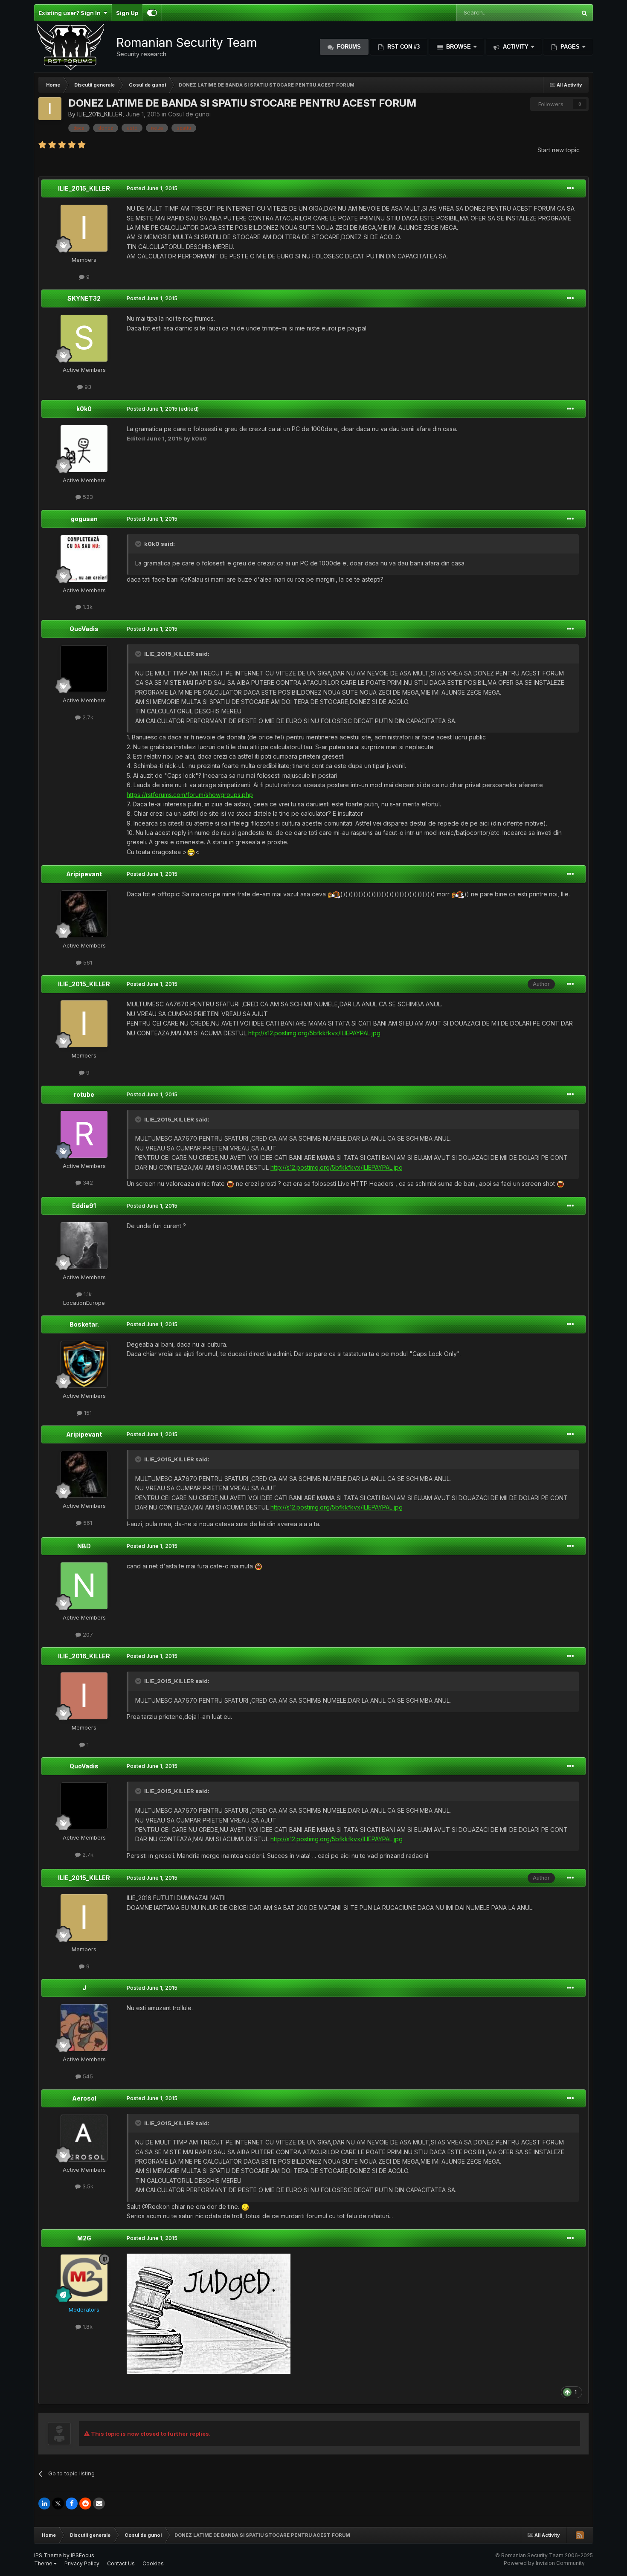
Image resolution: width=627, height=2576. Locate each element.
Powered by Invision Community (544, 2563)
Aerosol (84, 2098)
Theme (44, 2563)
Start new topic (559, 150)
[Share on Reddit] (85, 2504)
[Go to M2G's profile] (84, 2278)
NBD (84, 1546)
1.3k (87, 607)
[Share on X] (58, 2504)
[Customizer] (152, 13)
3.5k (87, 2186)
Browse (459, 47)
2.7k (87, 717)
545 (87, 2076)
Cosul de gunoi (189, 114)
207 (87, 1634)
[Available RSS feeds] (580, 2535)
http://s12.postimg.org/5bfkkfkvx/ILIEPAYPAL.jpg (314, 1033)
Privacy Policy (82, 2563)
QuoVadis (84, 629)
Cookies (153, 2563)
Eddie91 (84, 1206)
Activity (516, 47)
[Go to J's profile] (84, 2028)
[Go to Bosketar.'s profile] (84, 1364)
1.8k (87, 2327)
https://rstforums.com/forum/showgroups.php (190, 795)
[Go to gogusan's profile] (84, 559)
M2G (84, 2238)
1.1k (87, 1294)
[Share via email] (99, 2504)
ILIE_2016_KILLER (84, 1656)
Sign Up (127, 13)
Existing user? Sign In (71, 13)
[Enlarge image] (191, 852)
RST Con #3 (403, 47)
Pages (570, 47)
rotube (84, 1094)
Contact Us (121, 2563)
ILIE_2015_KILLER (100, 114)
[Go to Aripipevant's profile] (84, 914)
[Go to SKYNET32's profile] (84, 338)
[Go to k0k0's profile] (84, 449)
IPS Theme (48, 2555)
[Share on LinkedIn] (44, 2504)
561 (87, 962)
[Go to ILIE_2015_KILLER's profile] (50, 109)
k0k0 (84, 409)
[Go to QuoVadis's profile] (84, 669)
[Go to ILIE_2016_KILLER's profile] (84, 1696)
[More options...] (570, 188)
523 (87, 497)
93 (87, 387)
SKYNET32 (84, 298)
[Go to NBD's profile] (84, 1586)
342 (87, 1182)
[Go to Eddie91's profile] (84, 1246)
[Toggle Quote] (139, 544)
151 (87, 1413)
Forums (348, 47)
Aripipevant (84, 874)
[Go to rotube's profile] (84, 1134)
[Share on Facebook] (72, 2504)
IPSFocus (83, 2555)
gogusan (84, 519)
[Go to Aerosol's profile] (84, 2138)
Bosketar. (84, 1324)
